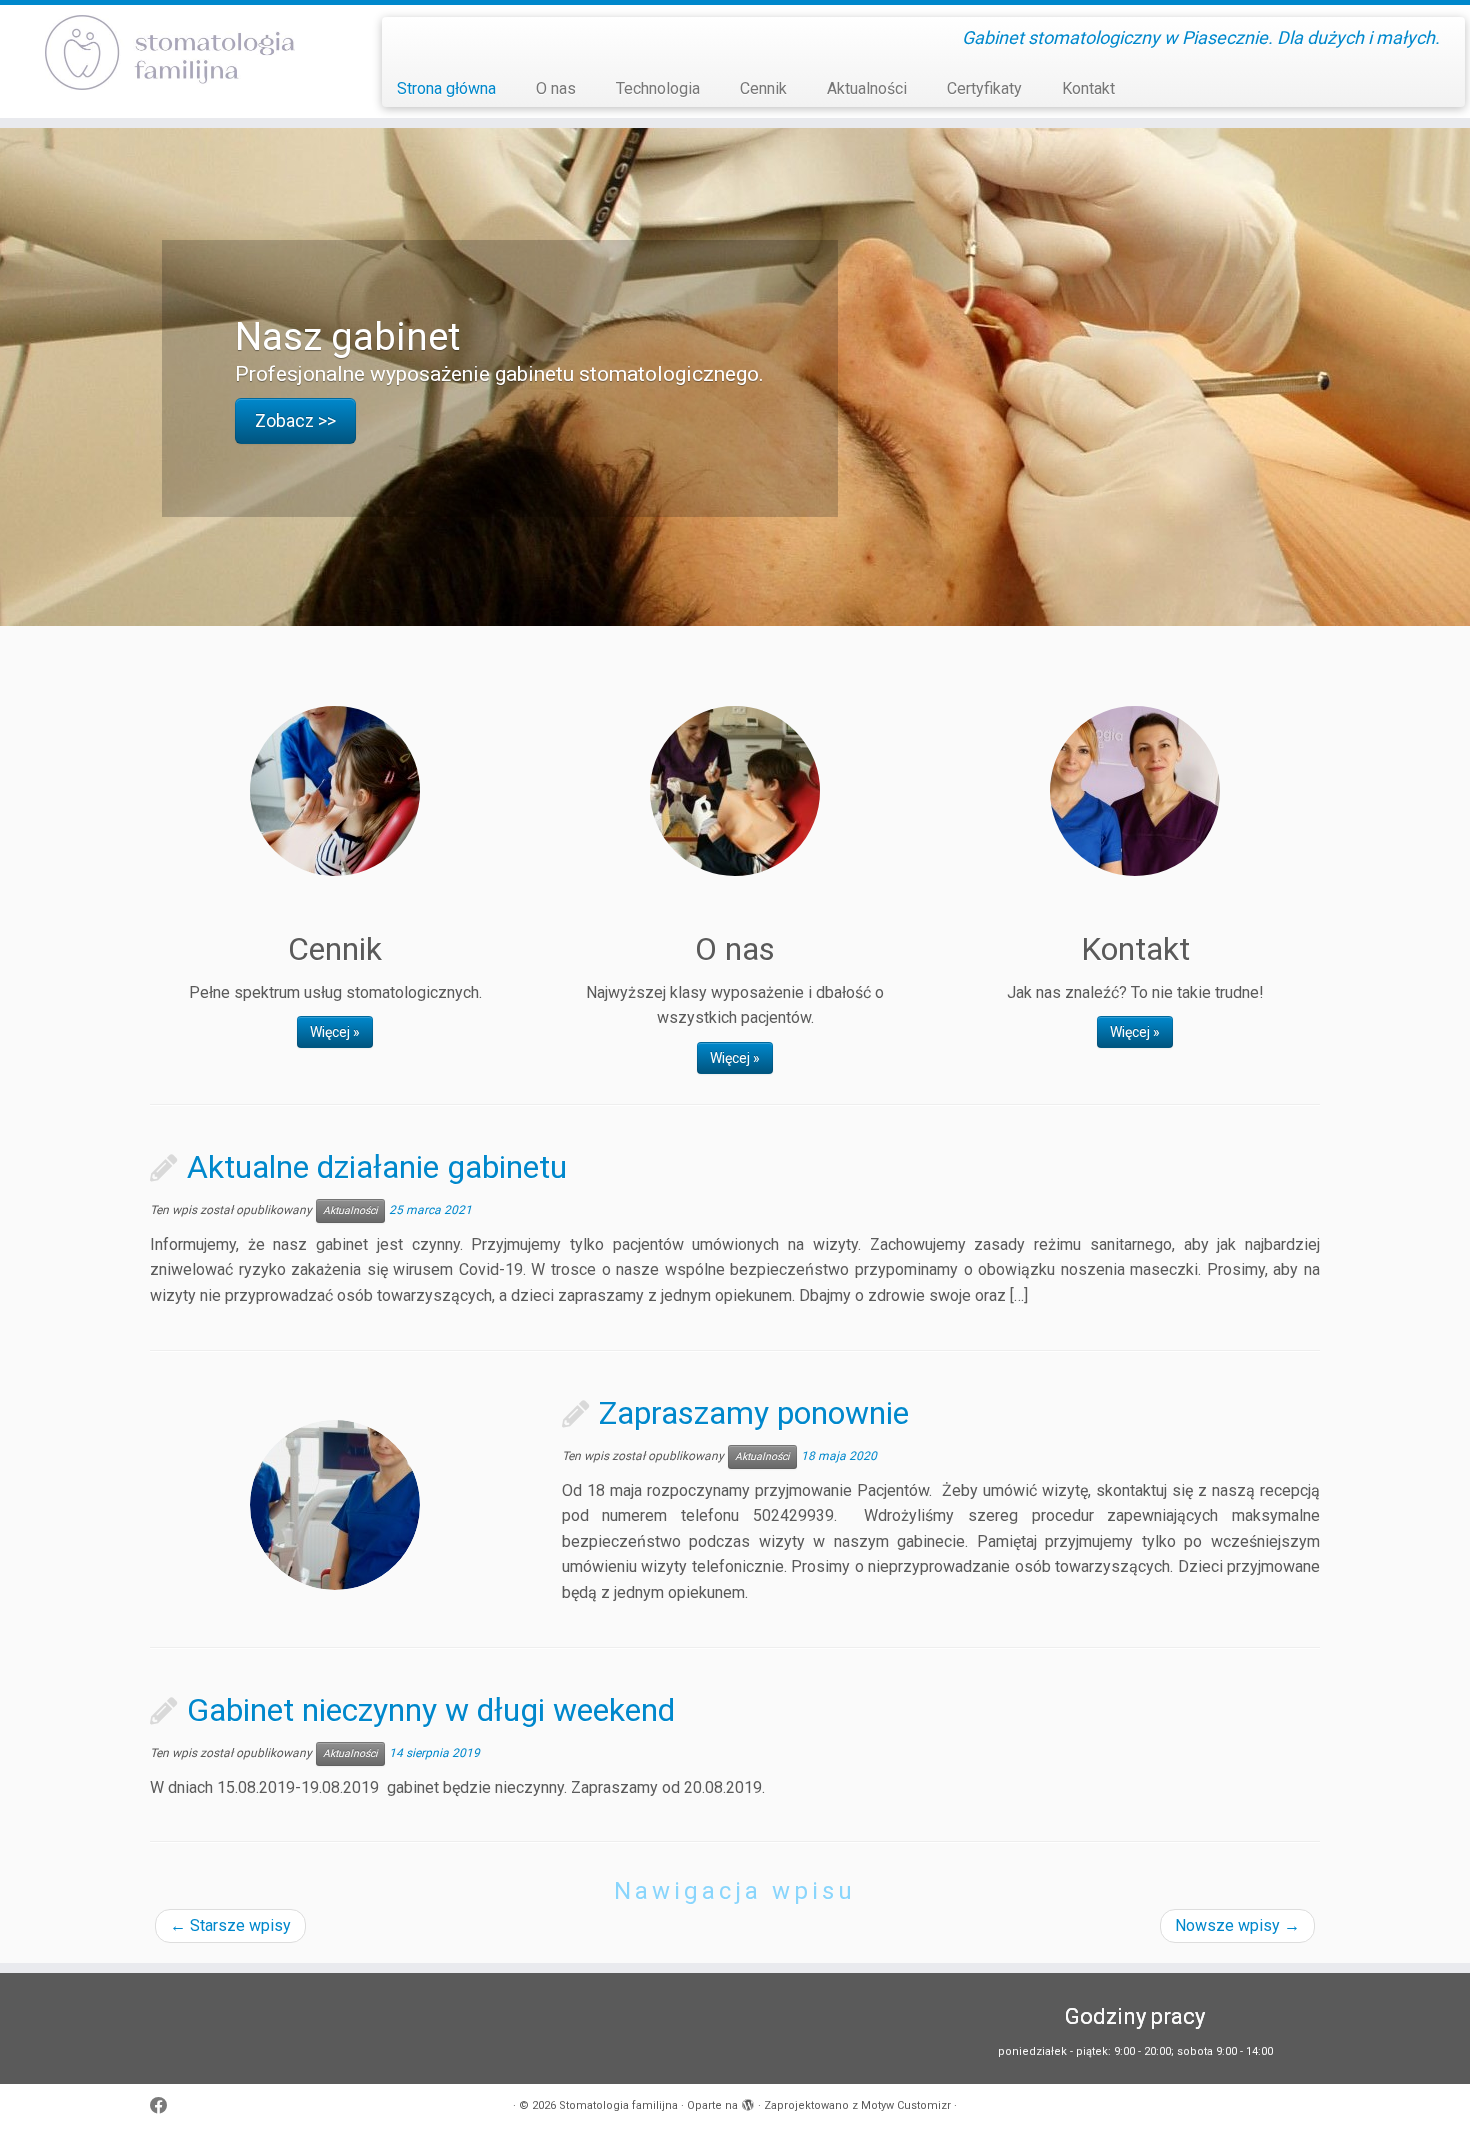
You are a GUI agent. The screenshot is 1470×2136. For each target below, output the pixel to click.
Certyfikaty (984, 88)
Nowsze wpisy (1237, 1925)
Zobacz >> (295, 420)
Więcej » (335, 1032)
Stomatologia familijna (618, 2105)
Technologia (658, 88)
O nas (556, 88)
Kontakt (1088, 88)
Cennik (763, 88)
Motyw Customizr (906, 2105)
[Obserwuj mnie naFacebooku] (165, 2106)
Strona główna (446, 88)
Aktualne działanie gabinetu (377, 1167)
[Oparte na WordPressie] (748, 2102)
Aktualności (867, 88)
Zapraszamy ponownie (754, 1413)
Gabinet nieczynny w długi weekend (431, 1710)
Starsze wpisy (230, 1925)
